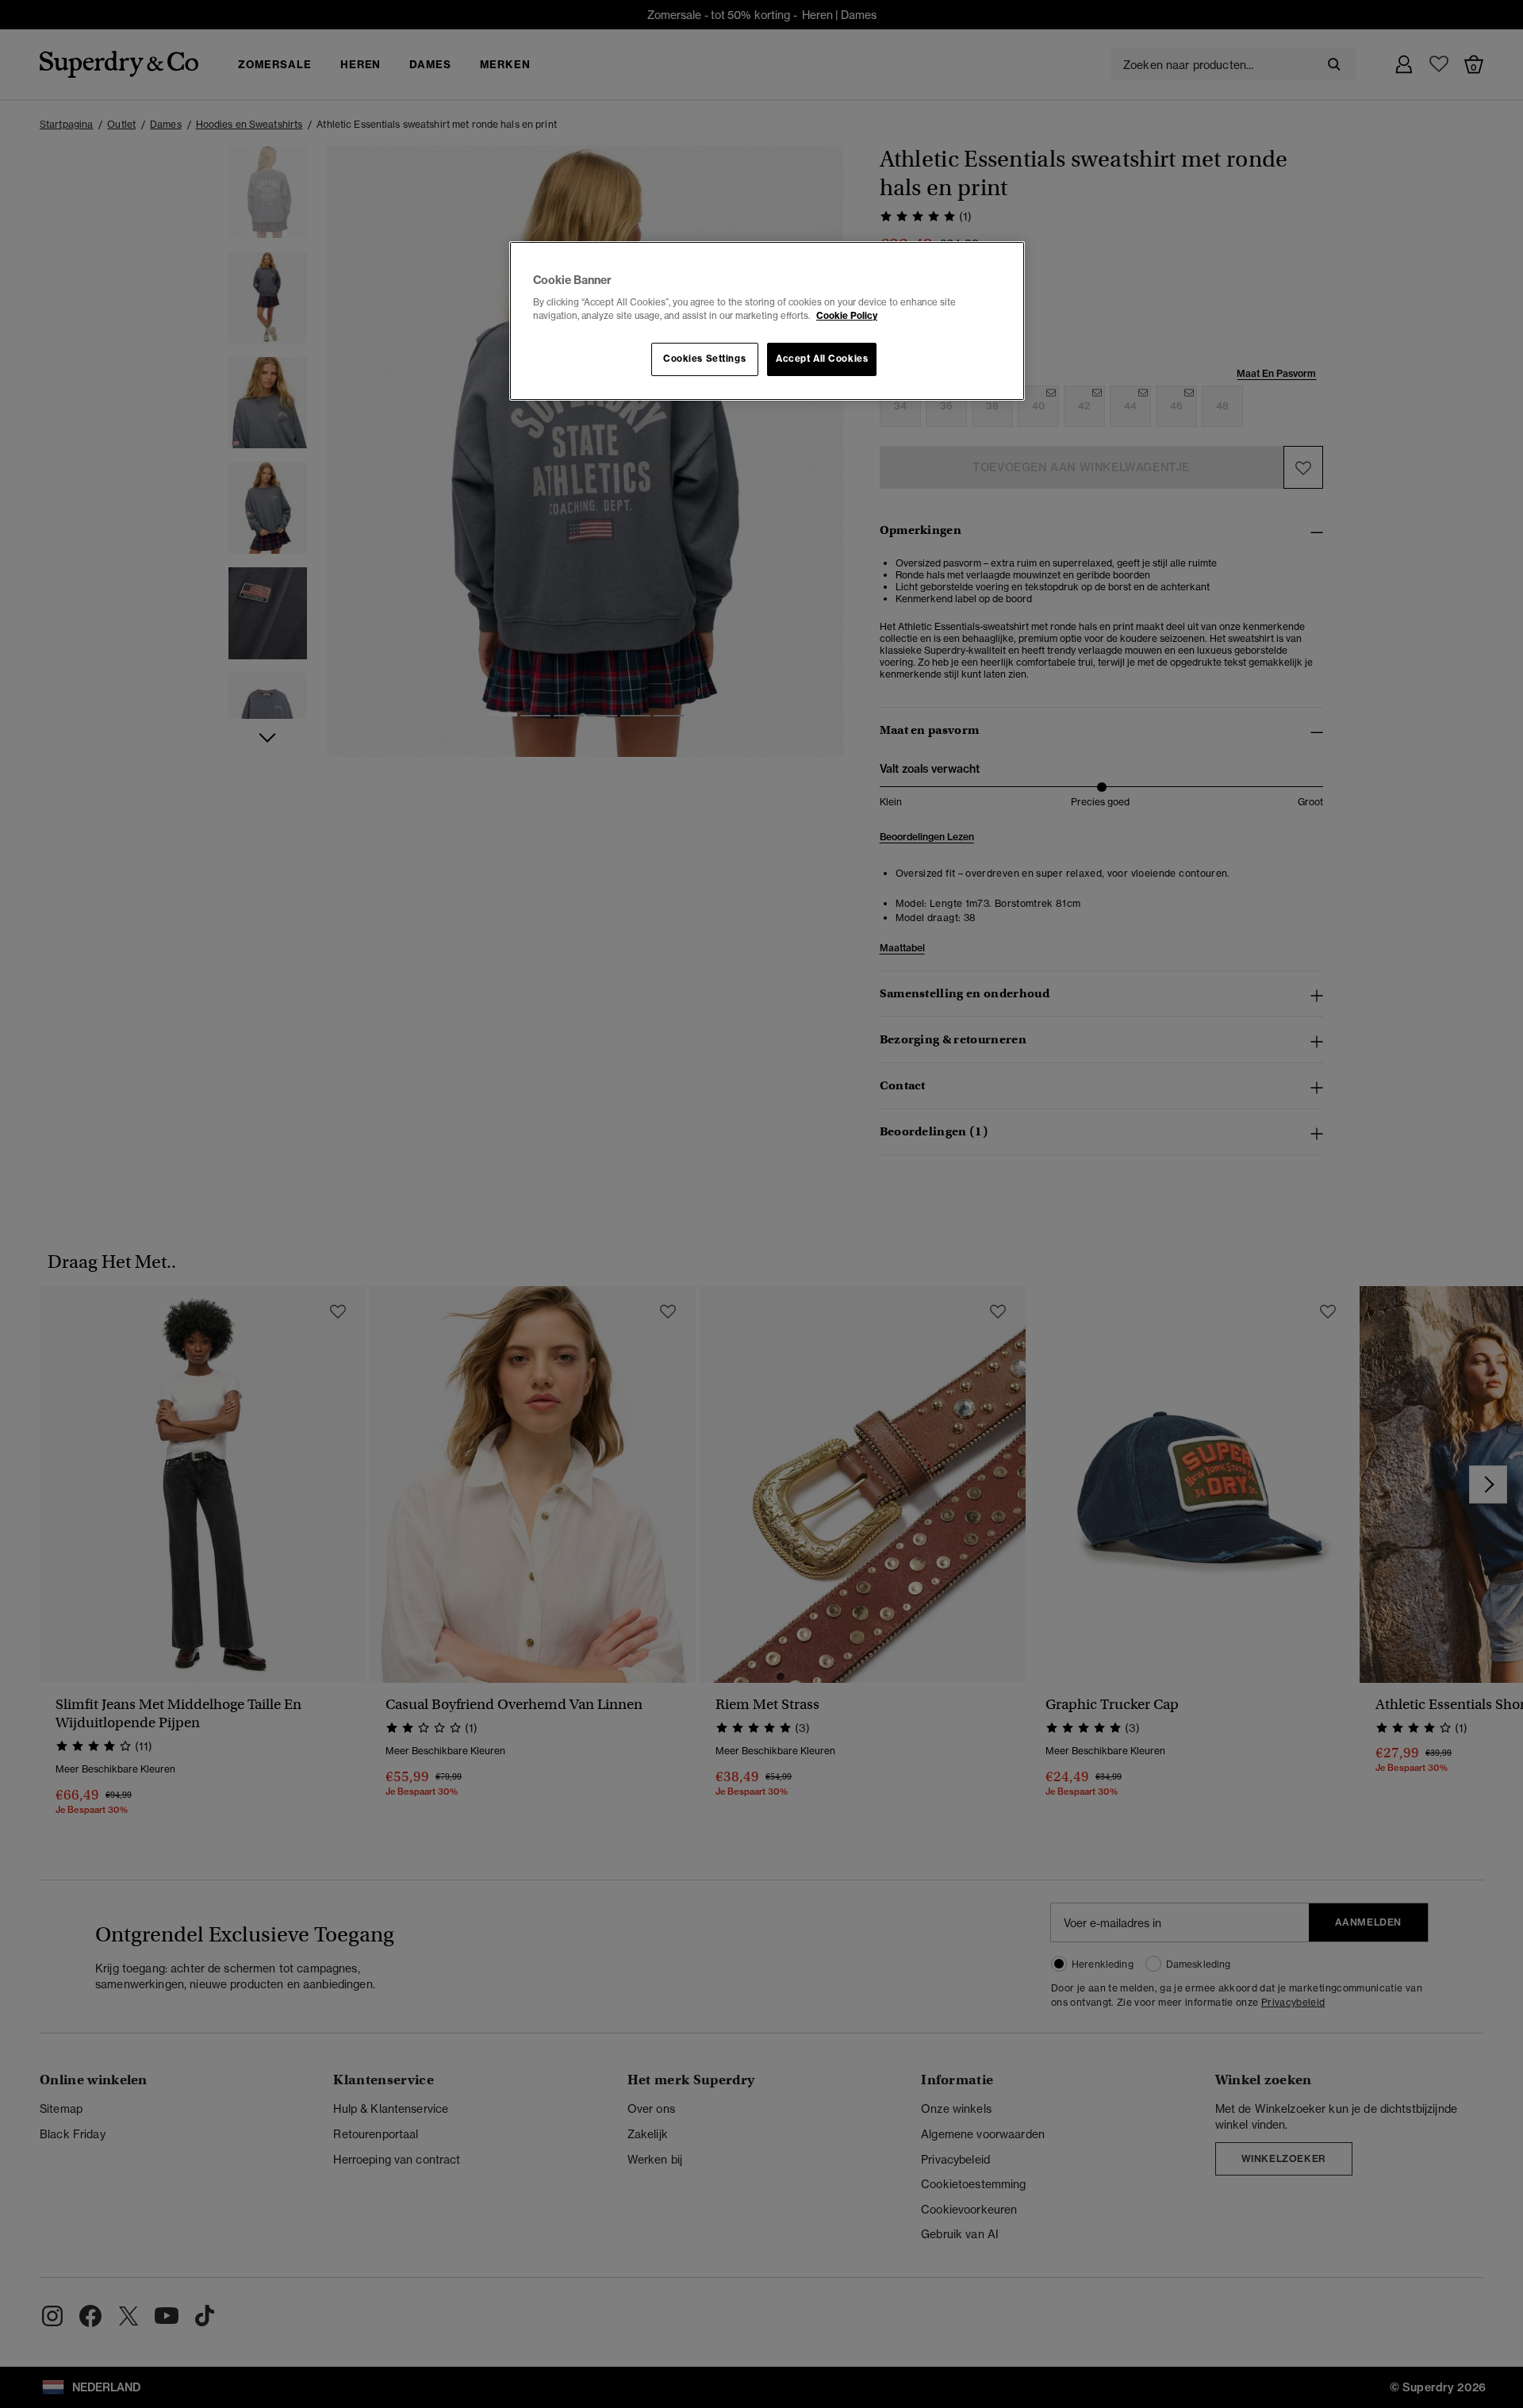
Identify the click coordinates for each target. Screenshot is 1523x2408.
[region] (767, 321)
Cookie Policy (847, 316)
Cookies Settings (704, 359)
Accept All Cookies (822, 359)
